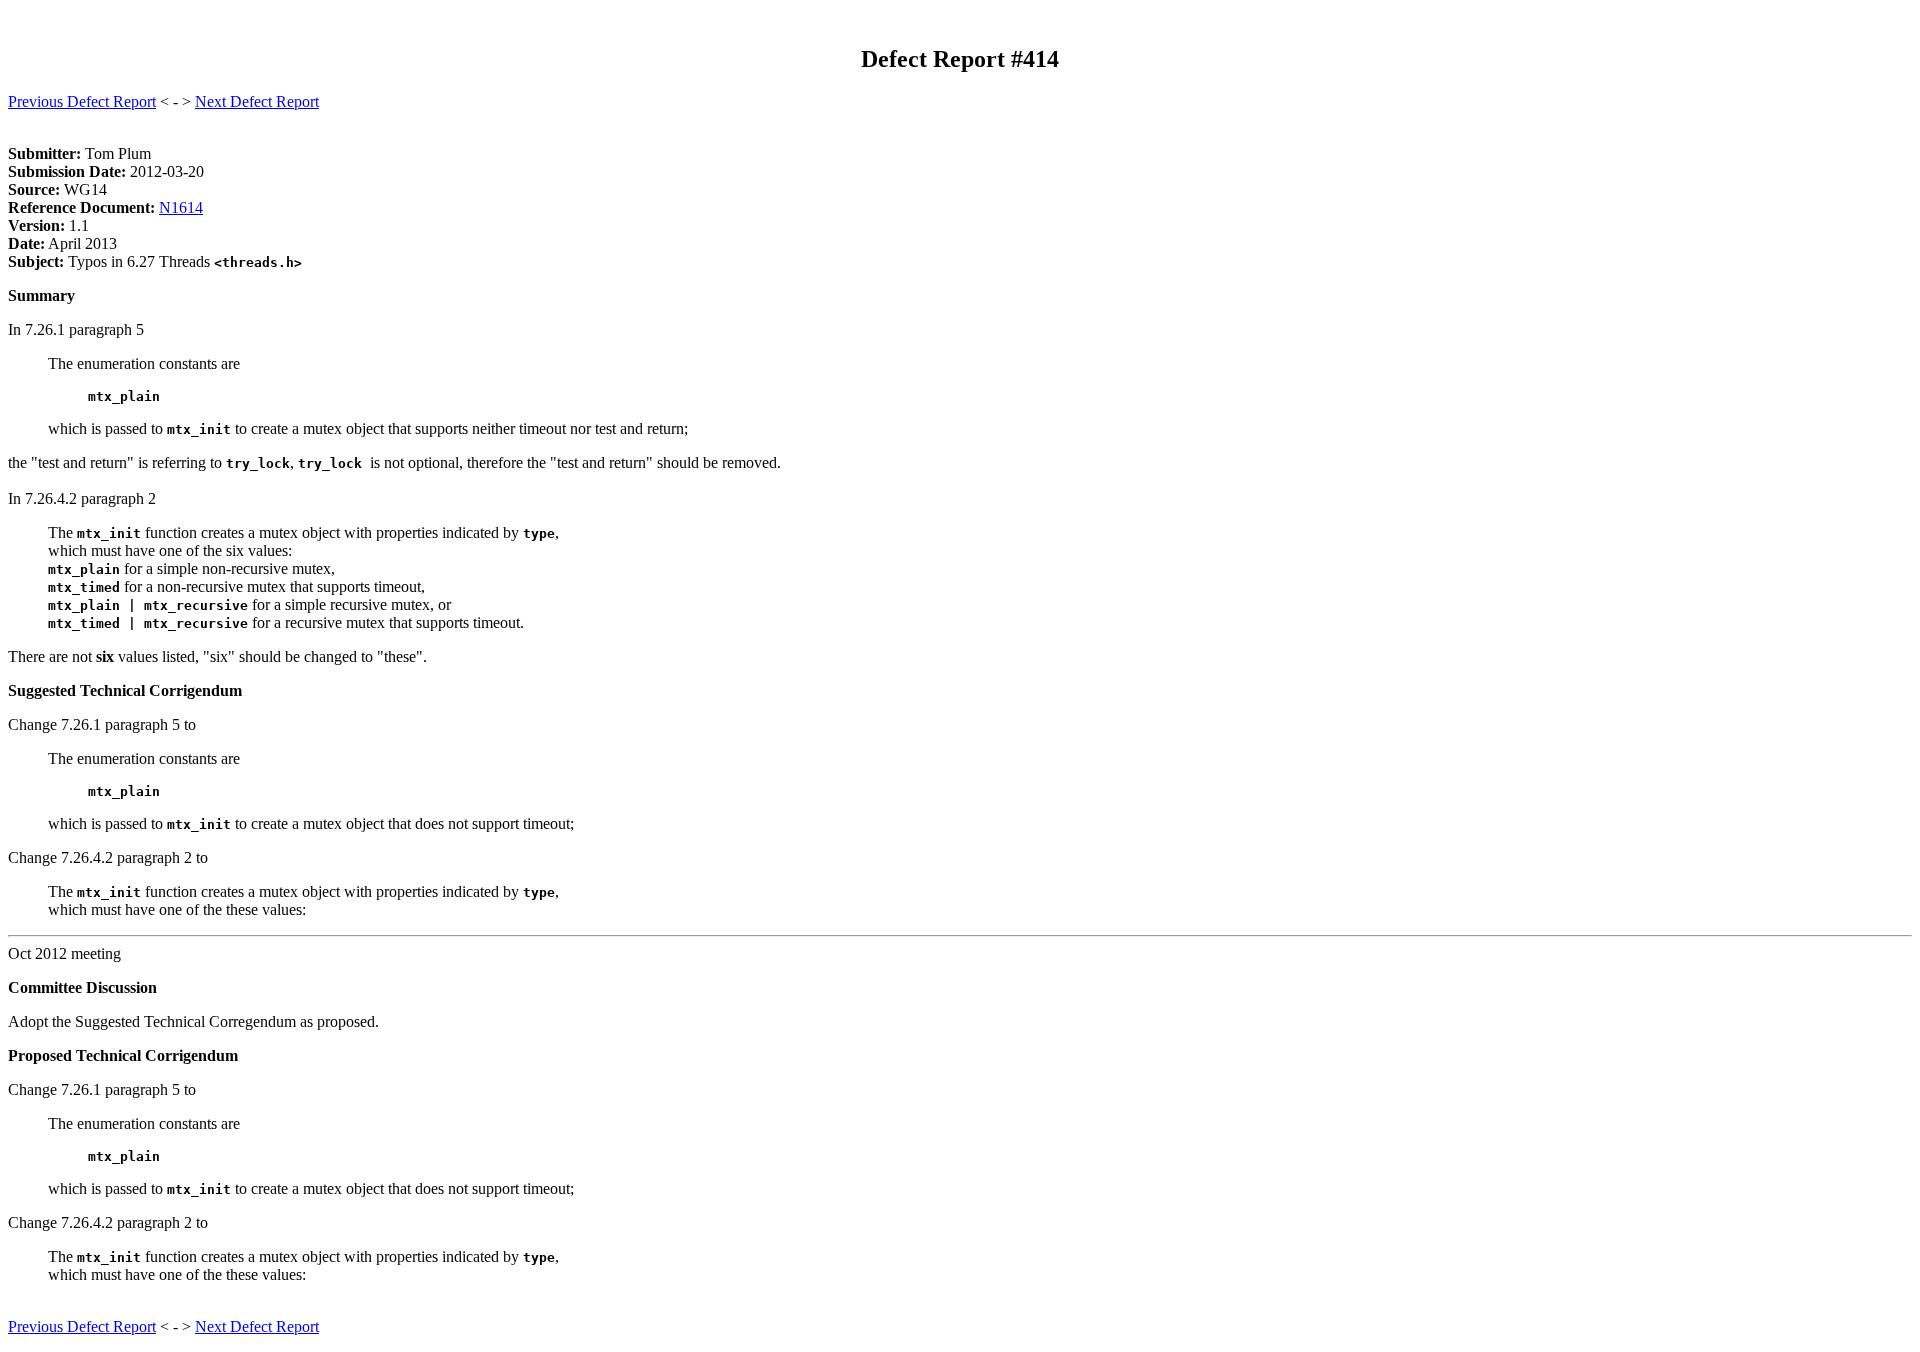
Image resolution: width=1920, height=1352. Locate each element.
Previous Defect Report (82, 101)
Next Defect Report (257, 101)
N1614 (181, 207)
